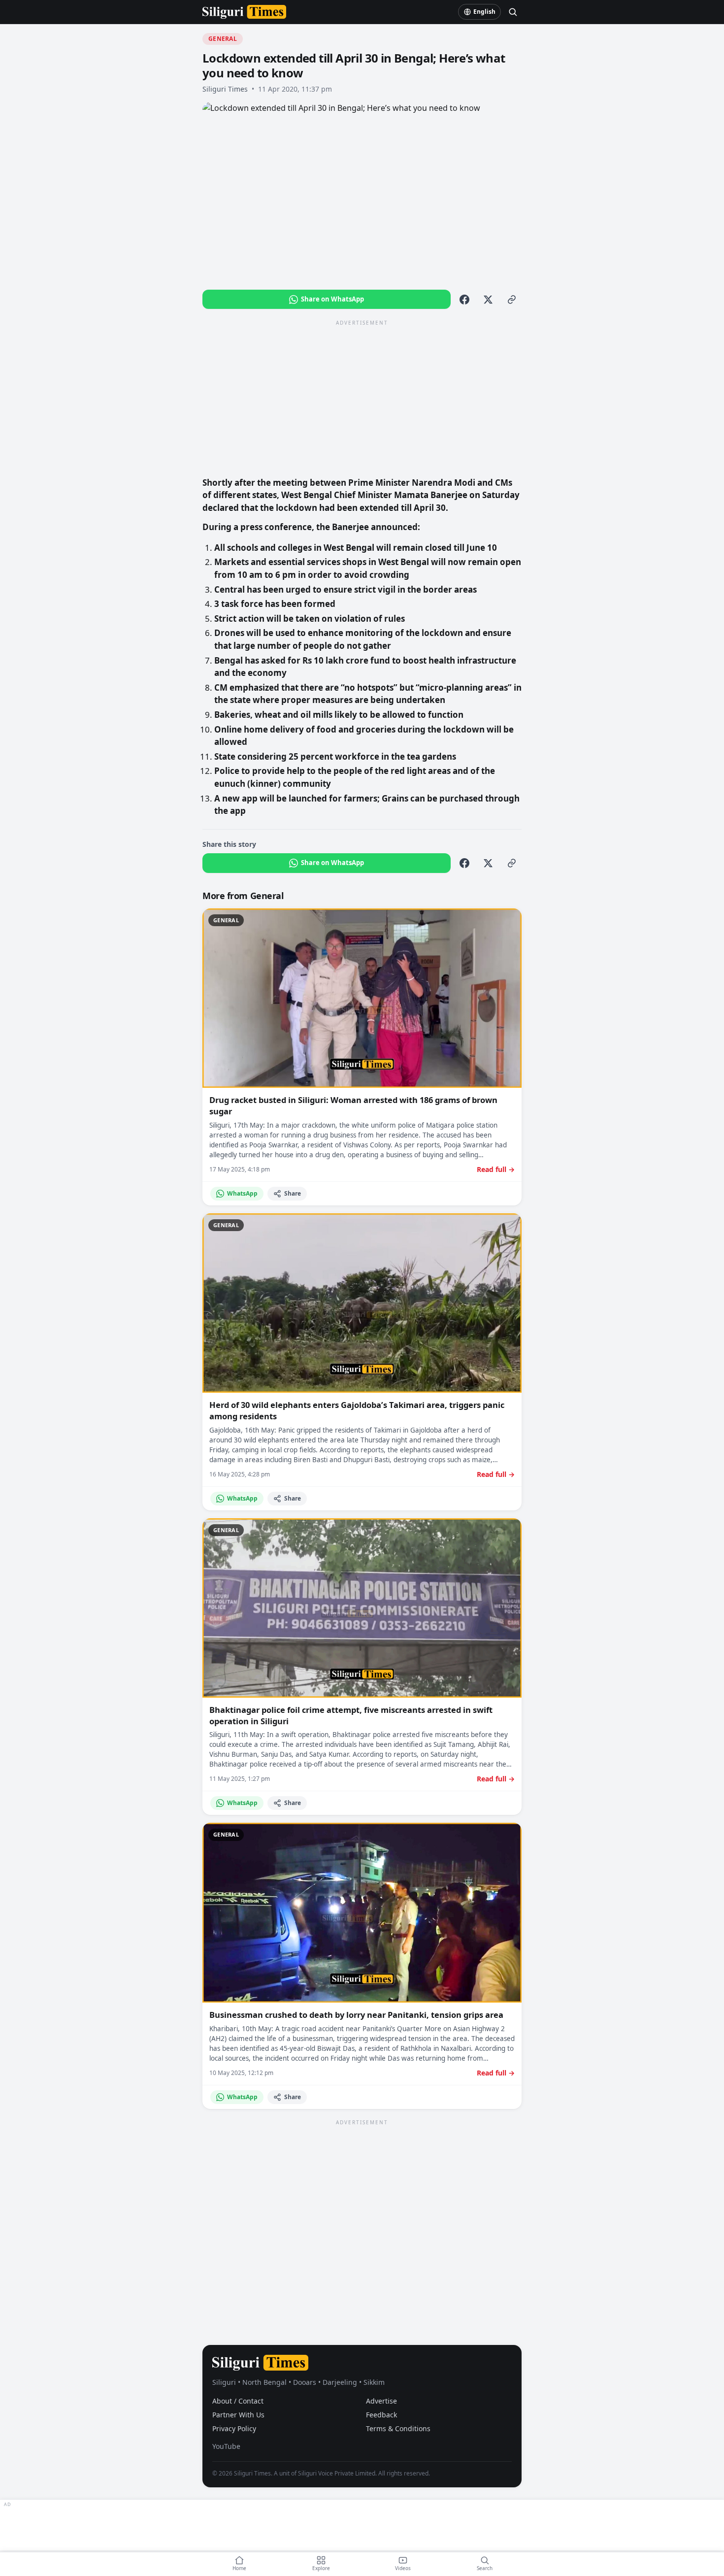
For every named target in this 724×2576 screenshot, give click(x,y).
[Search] (513, 12)
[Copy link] (512, 300)
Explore (321, 2568)
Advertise (381, 2401)
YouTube (226, 2446)
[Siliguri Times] (244, 12)
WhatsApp (242, 1193)
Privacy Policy (234, 2428)
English (484, 12)
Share (293, 1193)
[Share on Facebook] (464, 300)
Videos (403, 2568)
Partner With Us (238, 2415)
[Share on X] (488, 300)
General (223, 39)
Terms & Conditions (398, 2428)
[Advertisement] (362, 398)
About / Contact (238, 2401)
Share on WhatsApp (332, 299)
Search (485, 2568)
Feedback (381, 2415)
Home (239, 2568)
